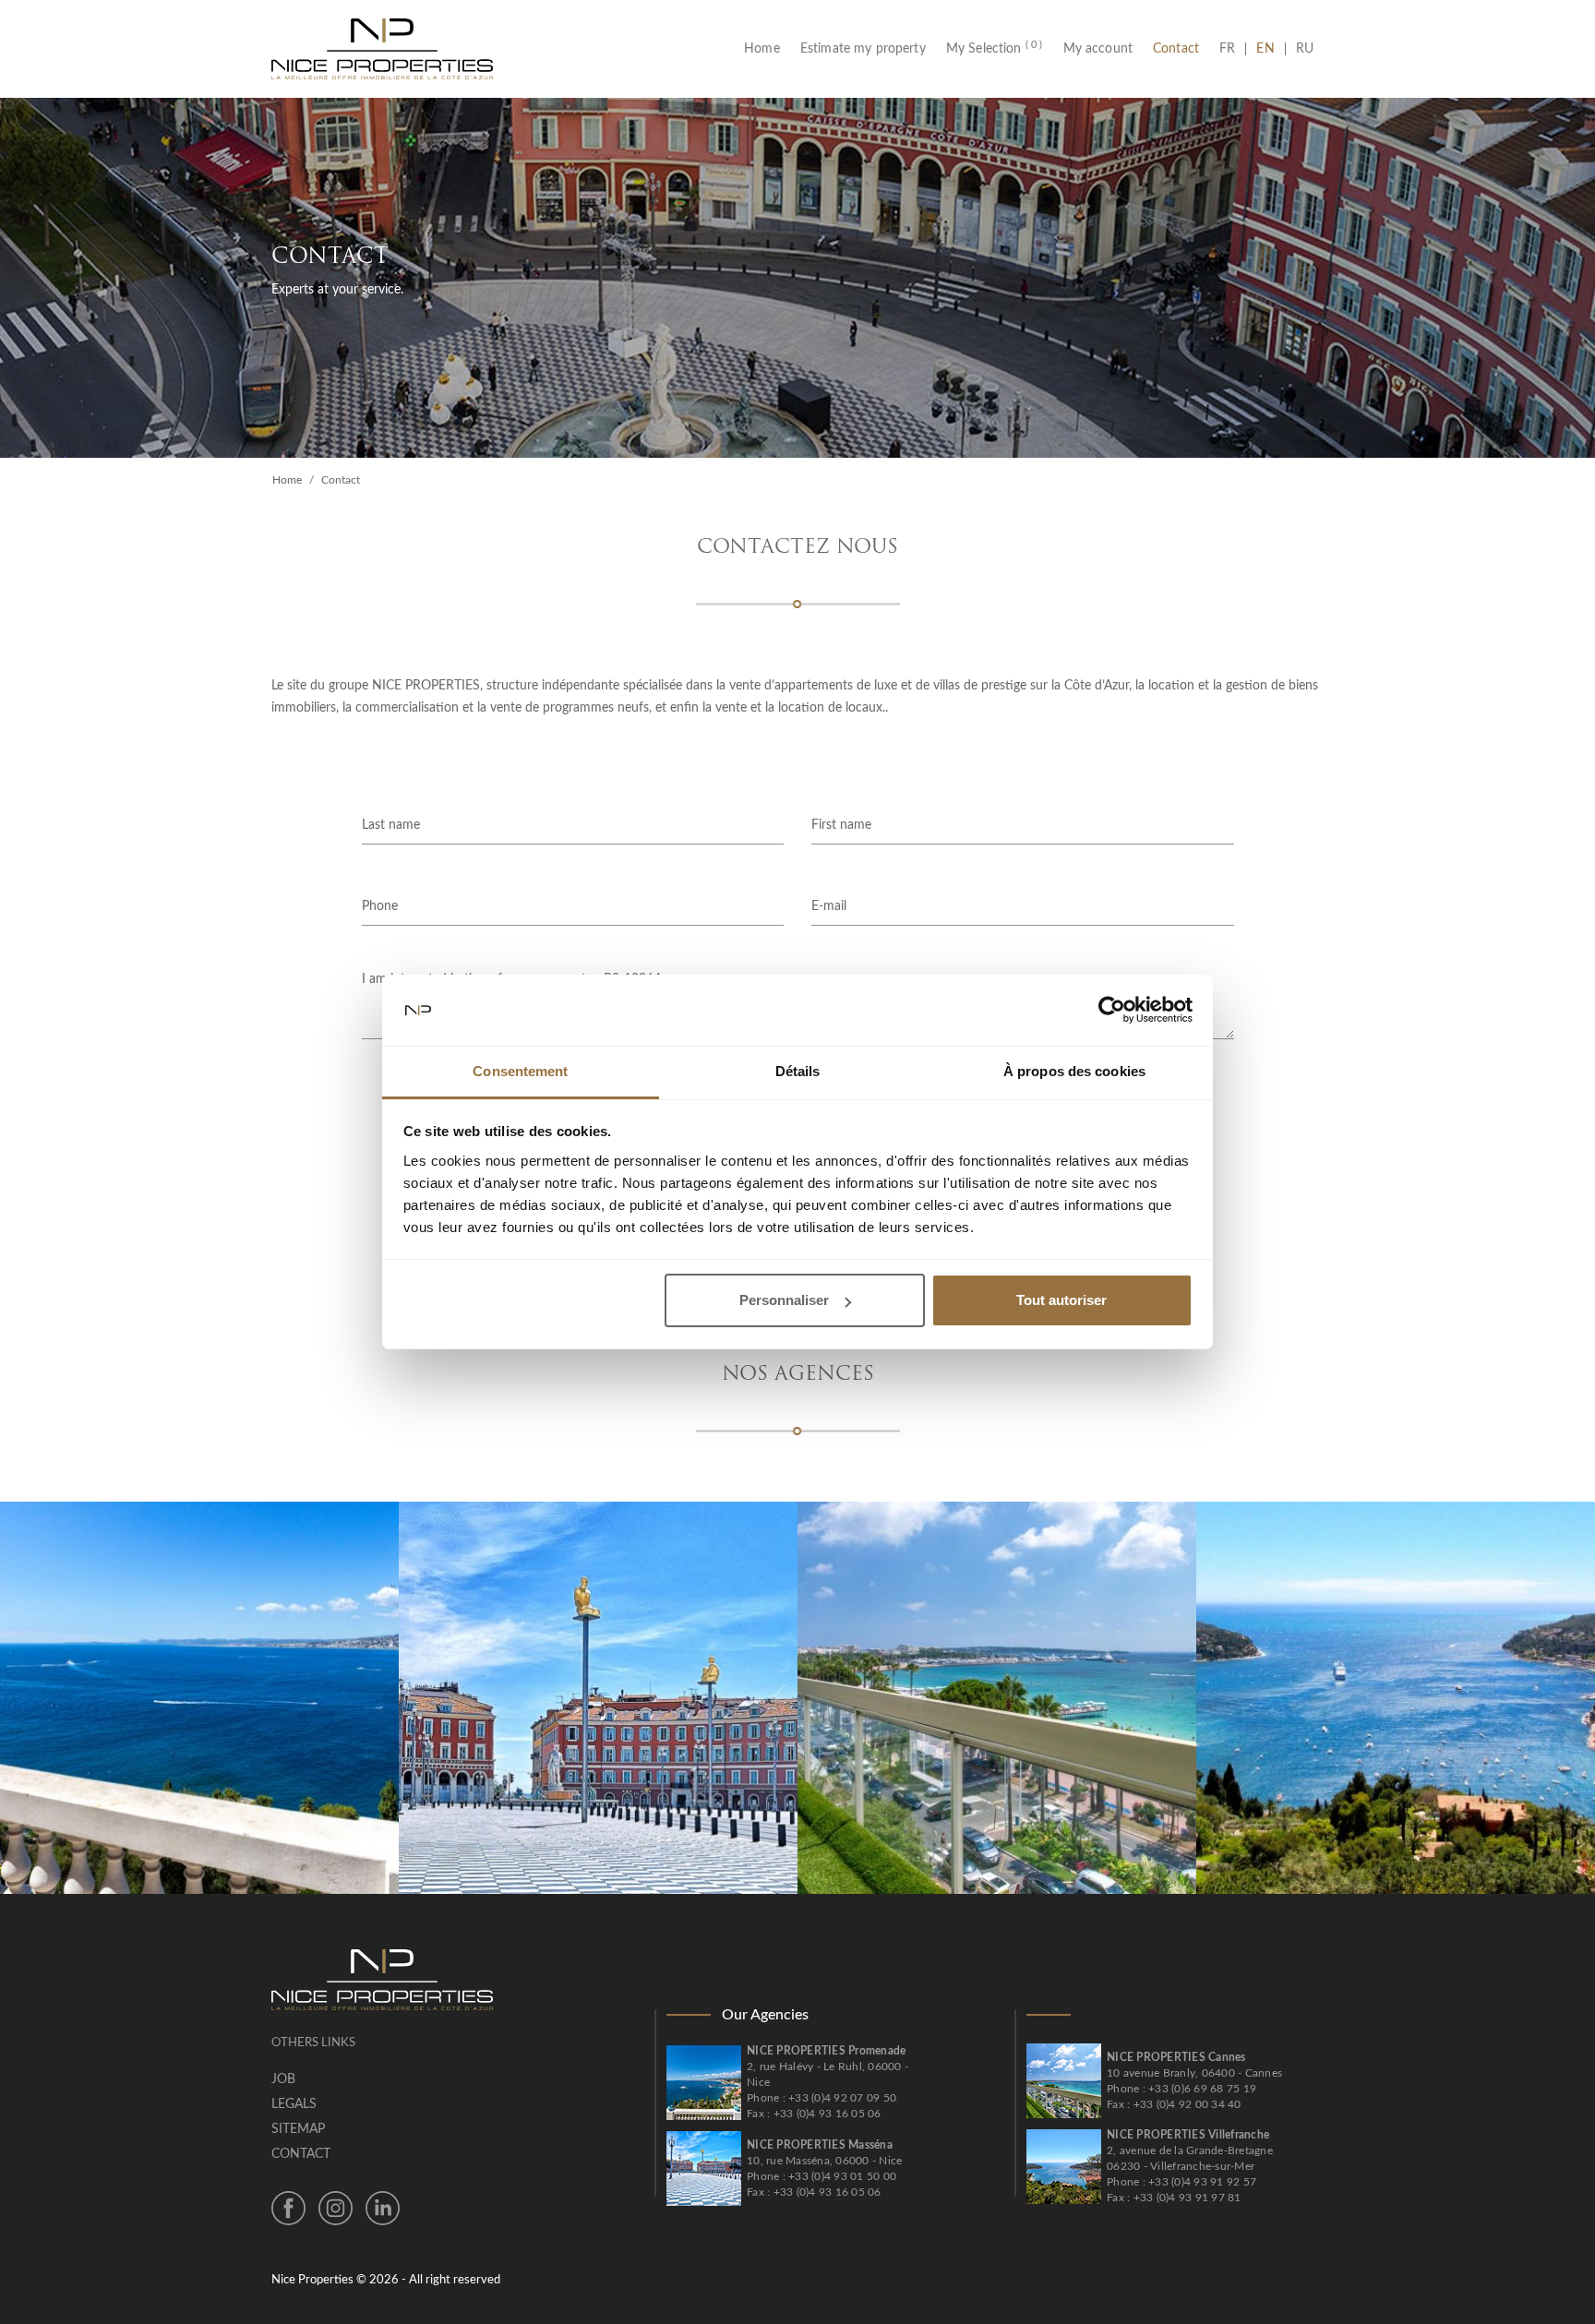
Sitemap (298, 2129)
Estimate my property (863, 49)
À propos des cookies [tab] (1074, 1071)
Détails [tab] (798, 1071)
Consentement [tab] (520, 1071)
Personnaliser (784, 1300)
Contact (1176, 49)
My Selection (995, 49)
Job (283, 2079)
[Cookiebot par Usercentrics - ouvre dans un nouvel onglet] (1112, 1011)
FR (1232, 49)
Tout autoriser (1061, 1300)
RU (1305, 49)
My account (1098, 49)
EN (1265, 49)
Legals (294, 2104)
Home (767, 49)
